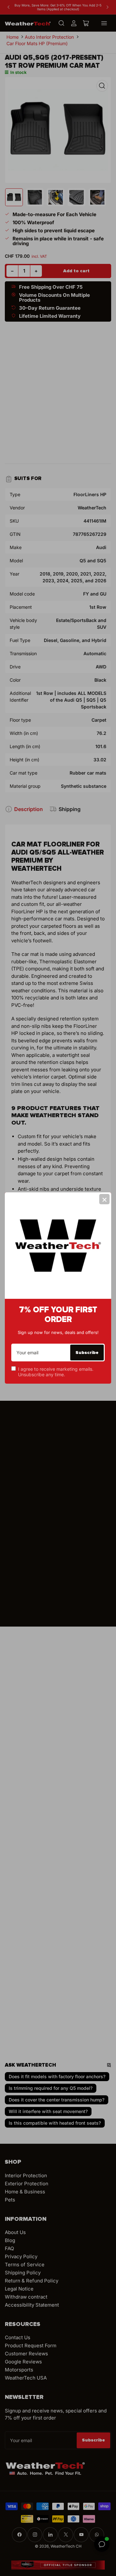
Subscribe (87, 1353)
